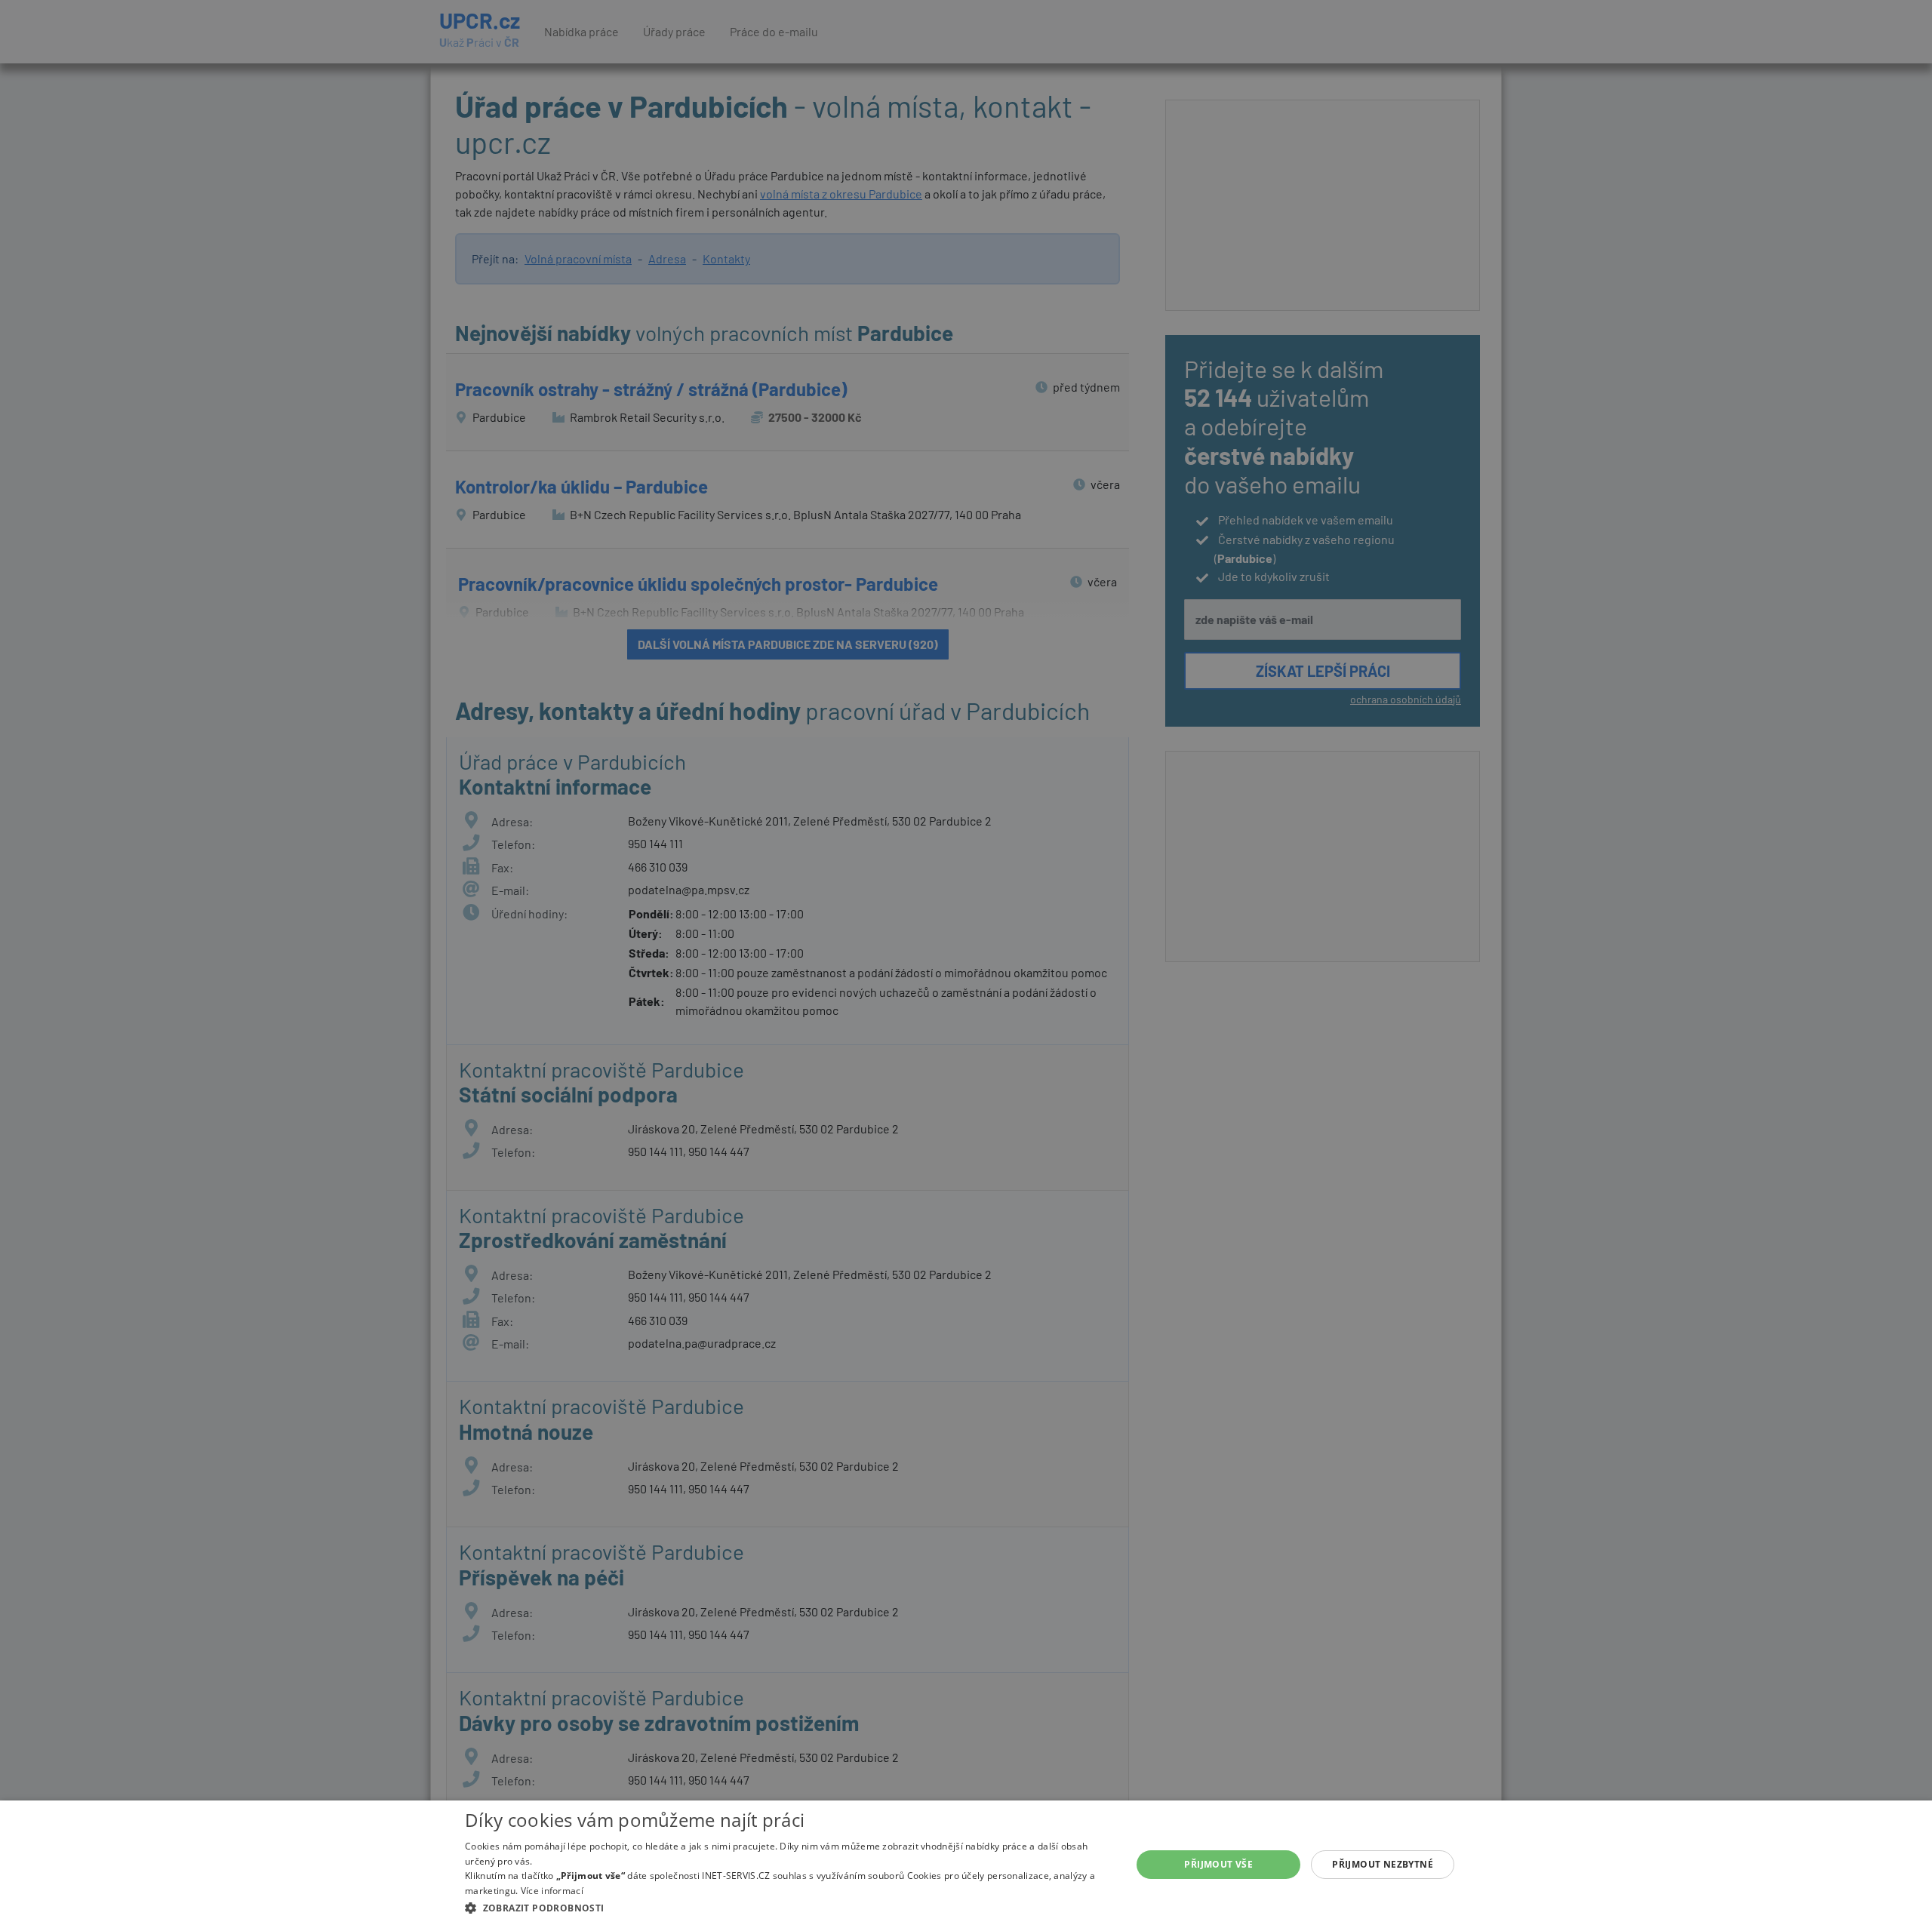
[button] (788, 1908)
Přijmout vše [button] (1218, 1864)
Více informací (552, 1891)
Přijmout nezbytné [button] (1383, 1864)
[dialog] (966, 1864)
